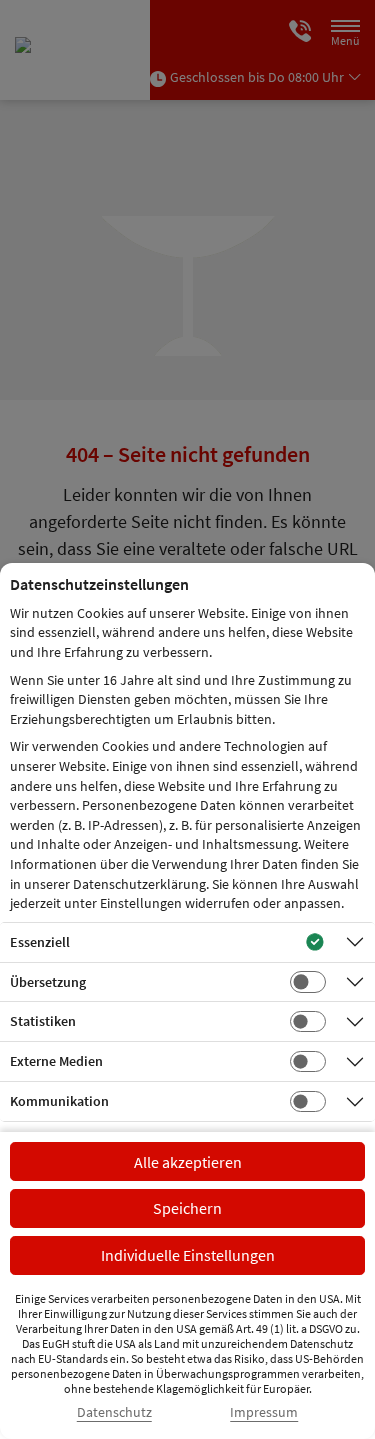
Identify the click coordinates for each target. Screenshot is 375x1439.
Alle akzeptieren (188, 1162)
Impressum (264, 1412)
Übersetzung (48, 982)
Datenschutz (114, 1412)
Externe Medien (56, 1061)
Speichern (187, 1208)
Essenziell (40, 942)
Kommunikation (59, 1101)
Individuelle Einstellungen (188, 1255)
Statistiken (43, 1021)
